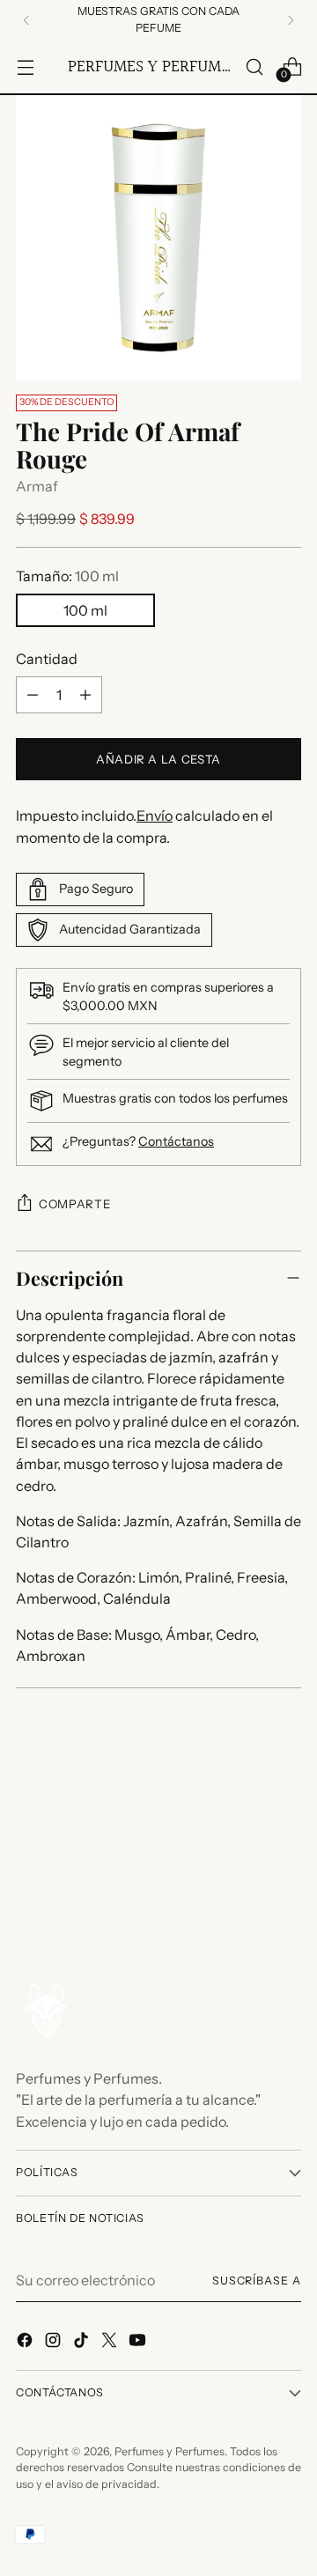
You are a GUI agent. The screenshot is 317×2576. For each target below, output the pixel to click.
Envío (155, 816)
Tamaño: (67, 576)
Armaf (37, 486)
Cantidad (47, 659)
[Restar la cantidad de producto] (33, 695)
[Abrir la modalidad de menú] (25, 66)
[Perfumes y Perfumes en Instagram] (55, 2343)
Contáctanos (176, 1141)
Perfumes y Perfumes (170, 2451)
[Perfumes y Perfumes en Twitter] (111, 2343)
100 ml (85, 610)
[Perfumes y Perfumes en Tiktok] (83, 2343)
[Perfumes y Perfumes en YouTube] (139, 2343)
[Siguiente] (291, 20)
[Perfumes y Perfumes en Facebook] (26, 2343)
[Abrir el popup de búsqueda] (254, 66)
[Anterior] (26, 20)
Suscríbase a (257, 2281)
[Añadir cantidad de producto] (85, 695)
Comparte (74, 1204)
